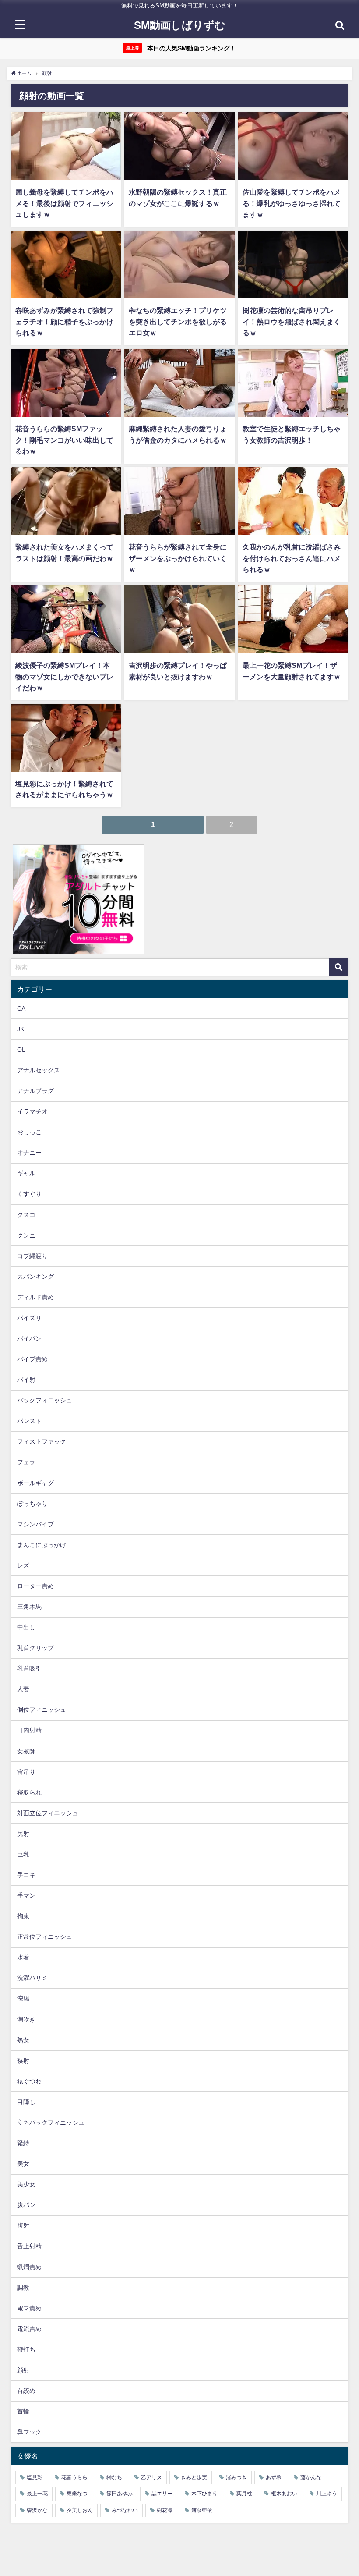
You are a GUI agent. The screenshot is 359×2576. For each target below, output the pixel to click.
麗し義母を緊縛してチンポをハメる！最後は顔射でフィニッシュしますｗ (64, 203)
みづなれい (125, 2510)
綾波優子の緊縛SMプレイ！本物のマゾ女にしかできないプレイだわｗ (64, 676)
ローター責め (35, 1586)
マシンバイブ (35, 1524)
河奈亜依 (202, 2510)
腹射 (23, 2225)
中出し (26, 1627)
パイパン (29, 1338)
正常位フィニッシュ (45, 1937)
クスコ (26, 1215)
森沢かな (37, 2510)
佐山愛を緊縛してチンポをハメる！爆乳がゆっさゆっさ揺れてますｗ (292, 203)
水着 (23, 1957)
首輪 (23, 2411)
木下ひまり (204, 2494)
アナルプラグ (35, 1091)
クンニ (26, 1235)
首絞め (26, 2391)
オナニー (29, 1153)
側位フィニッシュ (42, 1710)
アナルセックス (39, 1070)
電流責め (29, 2329)
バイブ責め (32, 1359)
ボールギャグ (35, 1483)
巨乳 (23, 1854)
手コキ (26, 1875)
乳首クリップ (35, 1648)
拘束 (23, 1916)
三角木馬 (29, 1607)
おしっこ (29, 1132)
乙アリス (151, 2477)
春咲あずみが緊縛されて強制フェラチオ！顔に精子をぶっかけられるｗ (64, 321)
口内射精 (29, 1730)
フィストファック (42, 1441)
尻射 (23, 1834)
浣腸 (23, 1998)
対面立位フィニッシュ (48, 1813)
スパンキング (35, 1277)
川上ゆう (327, 2494)
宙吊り (26, 1772)
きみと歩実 (194, 2477)
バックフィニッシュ (45, 1400)
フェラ (26, 1462)
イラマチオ (32, 1111)
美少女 (26, 2184)
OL (21, 1050)
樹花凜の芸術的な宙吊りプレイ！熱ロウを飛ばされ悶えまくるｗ (292, 321)
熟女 (23, 2040)
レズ (23, 1565)
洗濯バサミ (32, 1978)
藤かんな (311, 2477)
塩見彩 (35, 2477)
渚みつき (236, 2477)
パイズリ (29, 1318)
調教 (23, 2288)
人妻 (23, 1689)
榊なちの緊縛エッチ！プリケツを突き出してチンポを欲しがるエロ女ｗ (178, 321)
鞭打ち (26, 2349)
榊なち (114, 2477)
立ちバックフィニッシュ (51, 2122)
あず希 (274, 2477)
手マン (26, 1895)
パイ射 (26, 1380)
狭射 (23, 2061)
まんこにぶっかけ (42, 1545)
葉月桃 (244, 2494)
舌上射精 (29, 2246)
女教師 (26, 1751)
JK (21, 1029)
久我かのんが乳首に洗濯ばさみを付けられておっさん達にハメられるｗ (292, 558)
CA (21, 1008)
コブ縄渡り (32, 1256)
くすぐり (29, 1194)
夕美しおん (80, 2510)
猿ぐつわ (29, 2081)
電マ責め (29, 2308)
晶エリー (162, 2494)
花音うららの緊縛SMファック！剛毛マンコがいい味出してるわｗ (64, 440)
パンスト (29, 1421)
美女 (23, 2164)
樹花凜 (165, 2510)
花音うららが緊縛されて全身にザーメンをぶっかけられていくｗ (178, 558)
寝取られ (29, 1792)
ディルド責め (35, 1297)
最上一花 (37, 2494)
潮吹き (26, 2019)
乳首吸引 (29, 1668)
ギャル (26, 1173)
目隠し (26, 2102)
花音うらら (74, 2477)
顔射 (23, 2370)
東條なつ (77, 2494)
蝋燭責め (29, 2267)
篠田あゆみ (120, 2494)
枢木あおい (284, 2494)
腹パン (26, 2205)
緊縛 (23, 2143)
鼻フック (29, 2432)
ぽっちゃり (32, 1504)
